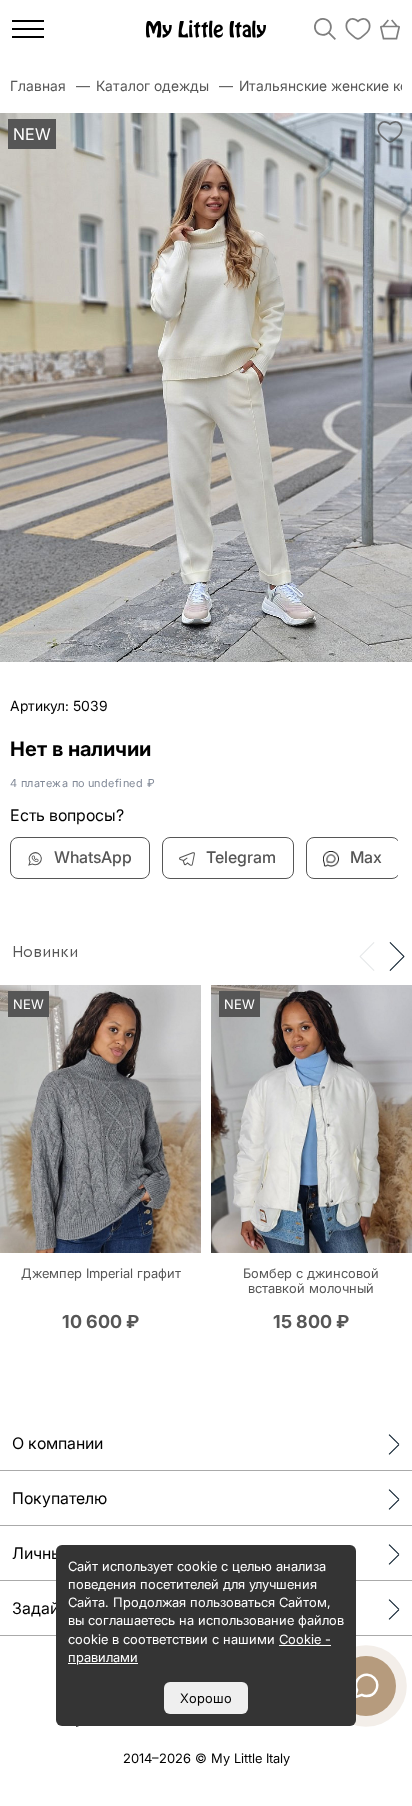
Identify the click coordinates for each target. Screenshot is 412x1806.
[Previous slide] (367, 955)
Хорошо (206, 1698)
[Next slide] (397, 955)
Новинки (45, 952)
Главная (38, 85)
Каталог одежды (152, 85)
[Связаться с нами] (366, 1686)
